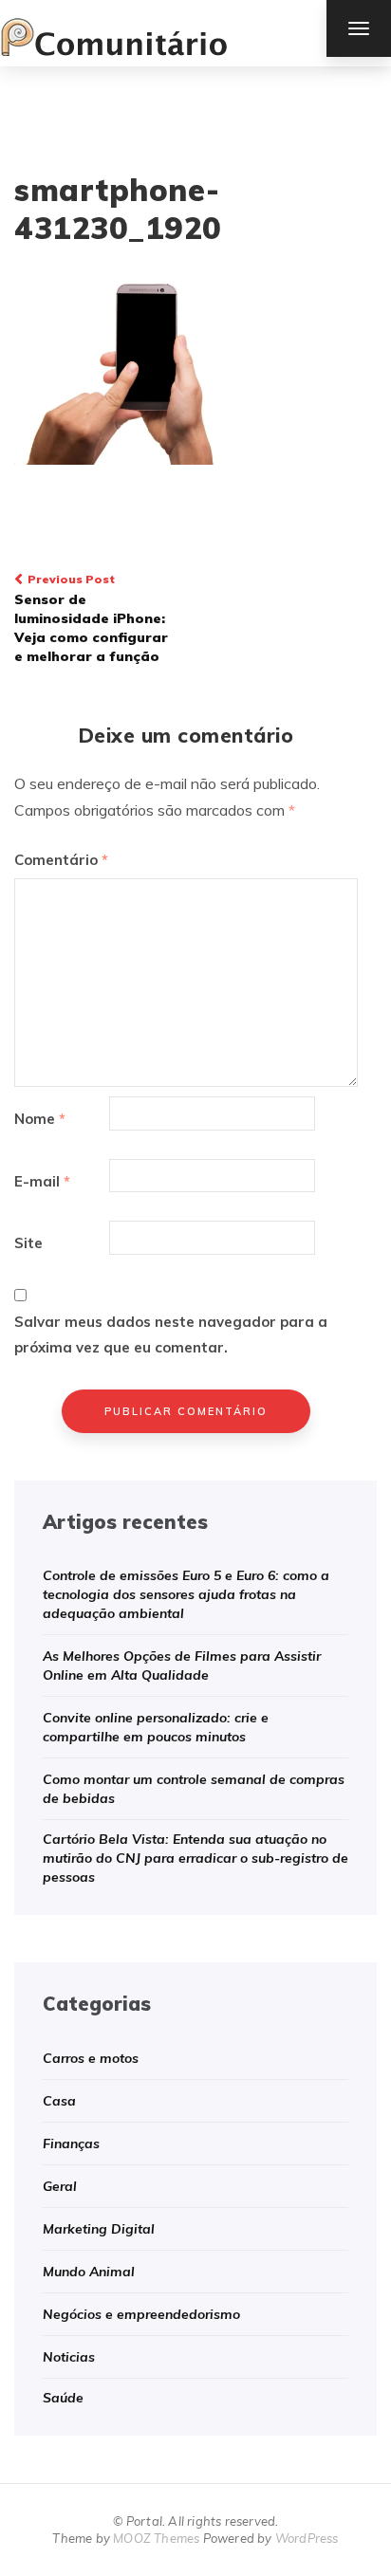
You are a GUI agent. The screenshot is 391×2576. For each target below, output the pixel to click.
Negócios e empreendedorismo (141, 2314)
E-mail (42, 1181)
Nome (40, 1119)
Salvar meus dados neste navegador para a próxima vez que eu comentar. (171, 1334)
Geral (60, 2186)
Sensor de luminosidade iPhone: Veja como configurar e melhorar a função (91, 618)
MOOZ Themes (156, 2538)
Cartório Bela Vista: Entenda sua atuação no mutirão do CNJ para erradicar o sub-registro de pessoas (195, 1858)
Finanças (71, 2144)
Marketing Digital (99, 2229)
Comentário (61, 860)
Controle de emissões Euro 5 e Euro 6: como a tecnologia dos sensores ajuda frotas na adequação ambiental (186, 1594)
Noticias (69, 2357)
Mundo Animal (89, 2272)
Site (28, 1243)
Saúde (63, 2398)
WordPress (307, 2538)
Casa (59, 2101)
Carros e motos (91, 2058)
